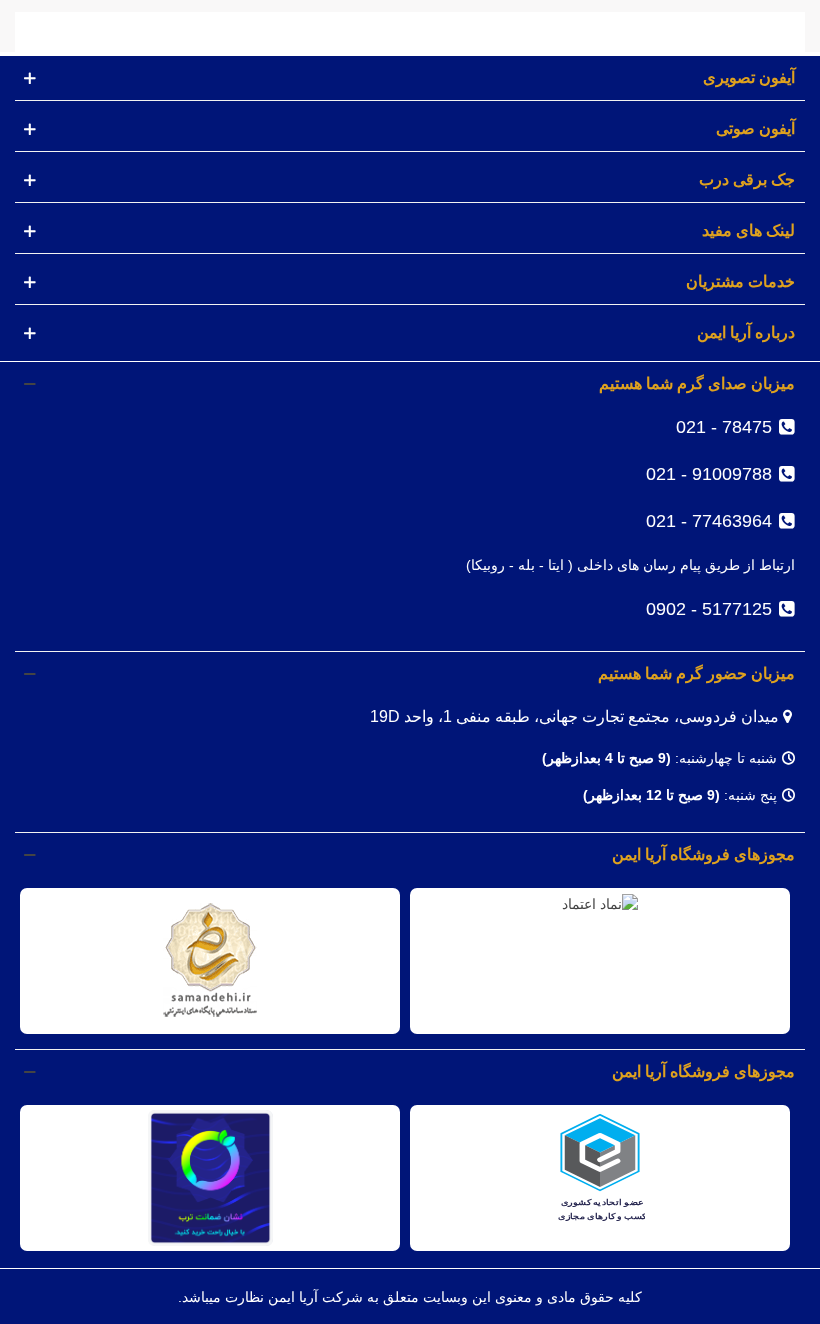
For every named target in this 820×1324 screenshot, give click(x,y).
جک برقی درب (747, 179)
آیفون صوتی (755, 128)
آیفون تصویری (749, 77)
